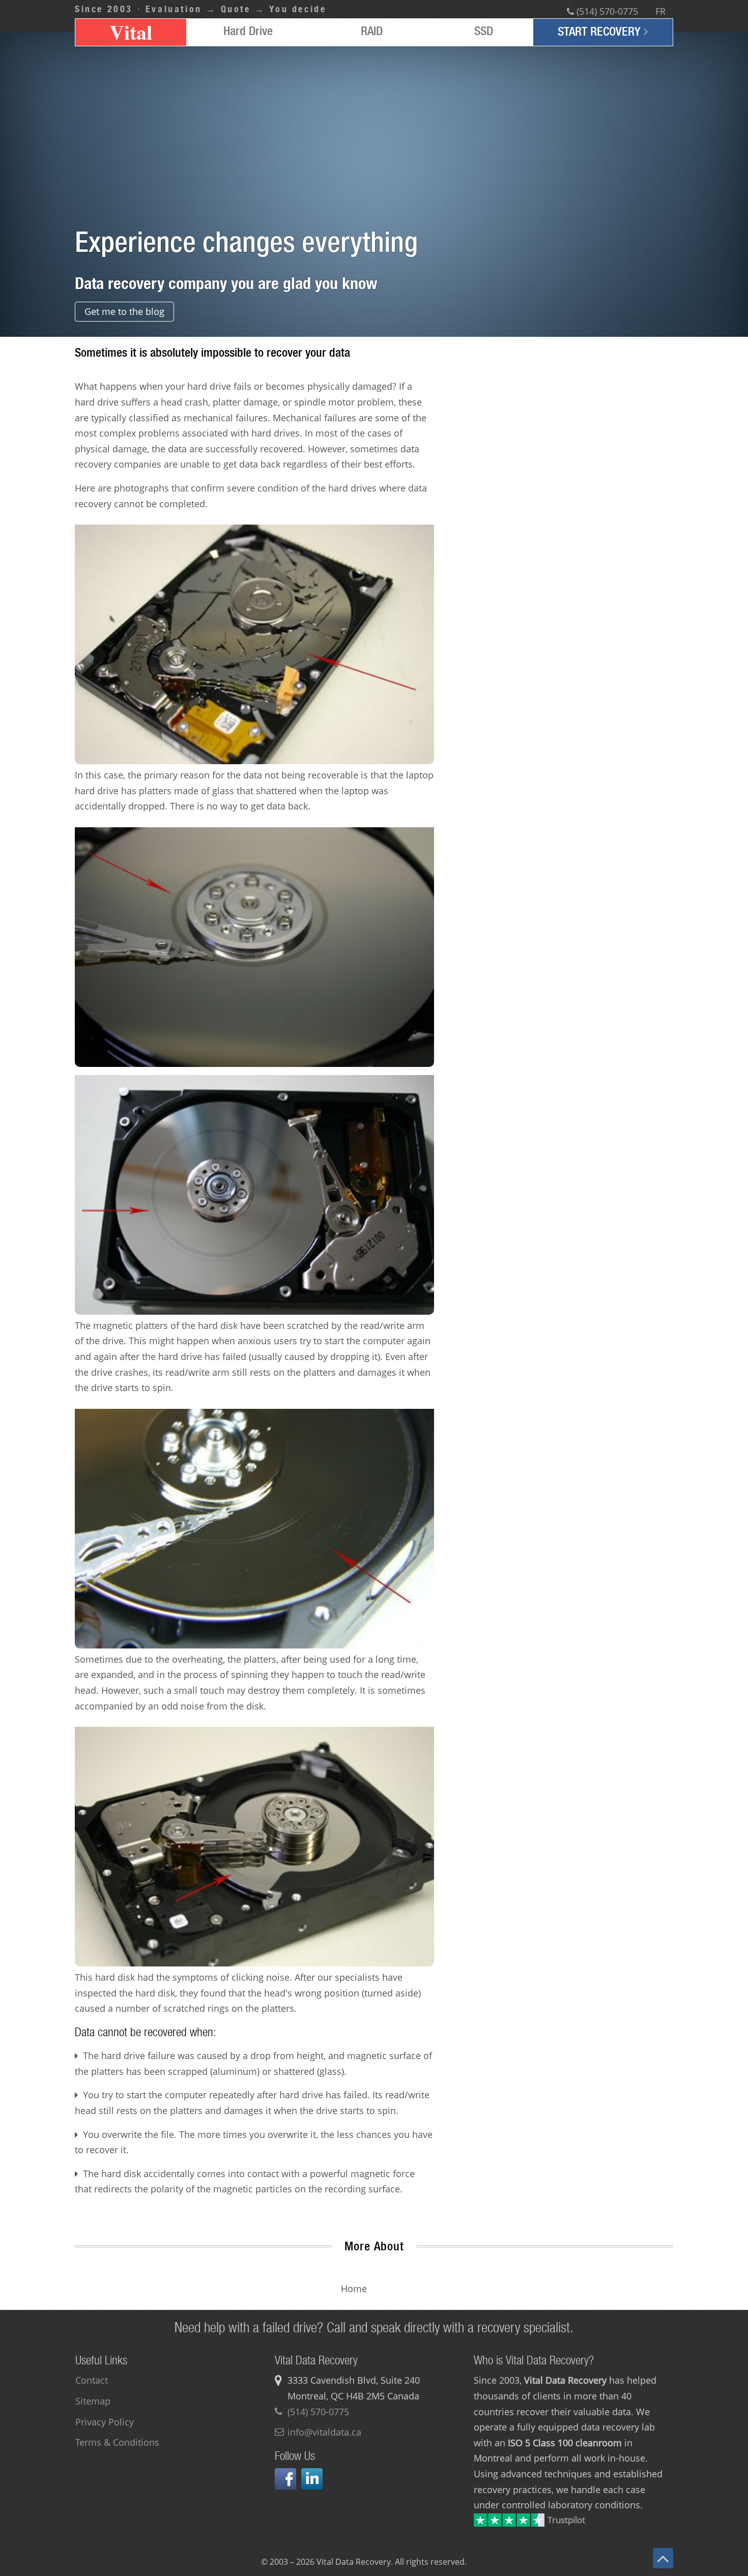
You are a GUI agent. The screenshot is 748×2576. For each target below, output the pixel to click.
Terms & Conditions (117, 2442)
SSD (484, 31)
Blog (393, 2289)
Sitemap (93, 2401)
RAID (372, 31)
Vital (131, 32)
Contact (92, 2380)
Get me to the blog (124, 311)
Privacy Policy (105, 2422)
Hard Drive (248, 31)
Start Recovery (601, 31)
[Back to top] (663, 2558)
